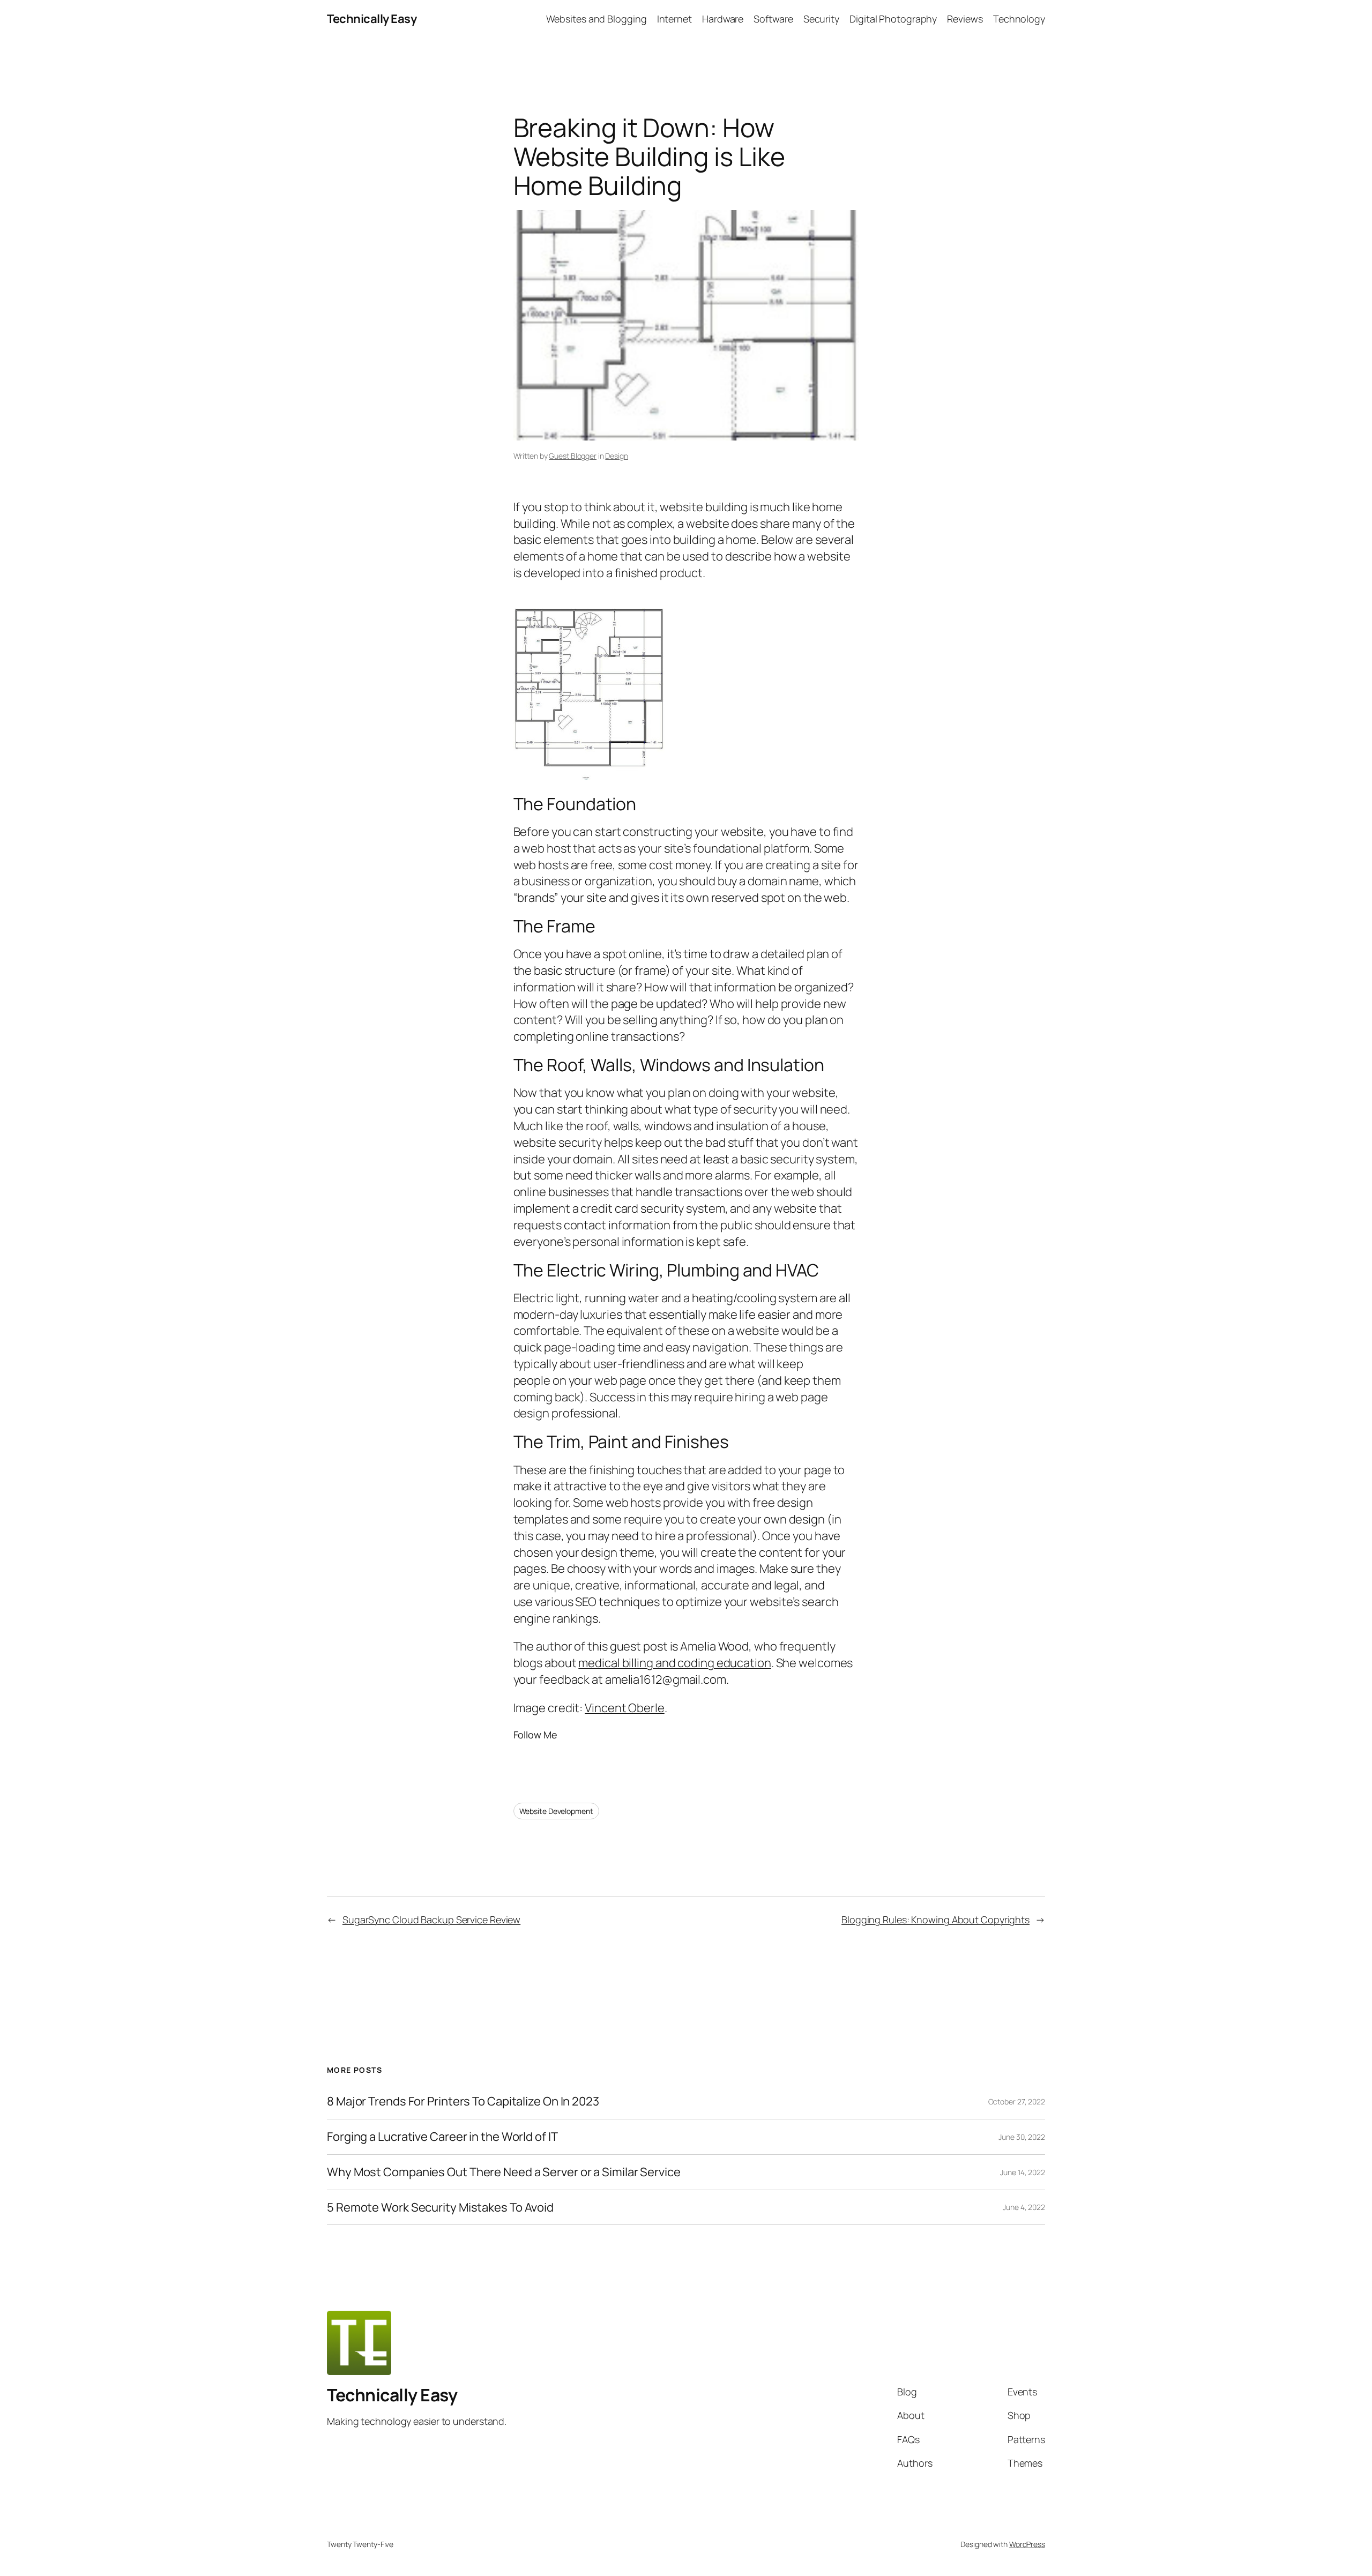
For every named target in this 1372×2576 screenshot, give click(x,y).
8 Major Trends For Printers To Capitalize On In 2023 (463, 2101)
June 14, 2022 (1023, 2172)
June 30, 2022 (1022, 2137)
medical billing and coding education (674, 1663)
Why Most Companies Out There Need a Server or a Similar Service (504, 2172)
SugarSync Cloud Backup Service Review (431, 1920)
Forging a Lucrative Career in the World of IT (442, 2137)
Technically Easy (372, 19)
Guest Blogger (573, 456)
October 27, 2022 (1017, 2101)
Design (616, 456)
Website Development (556, 1811)
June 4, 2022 (1024, 2207)
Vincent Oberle (625, 1708)
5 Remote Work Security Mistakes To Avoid (440, 2208)
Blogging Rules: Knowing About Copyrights (935, 1920)
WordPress (1027, 2544)
